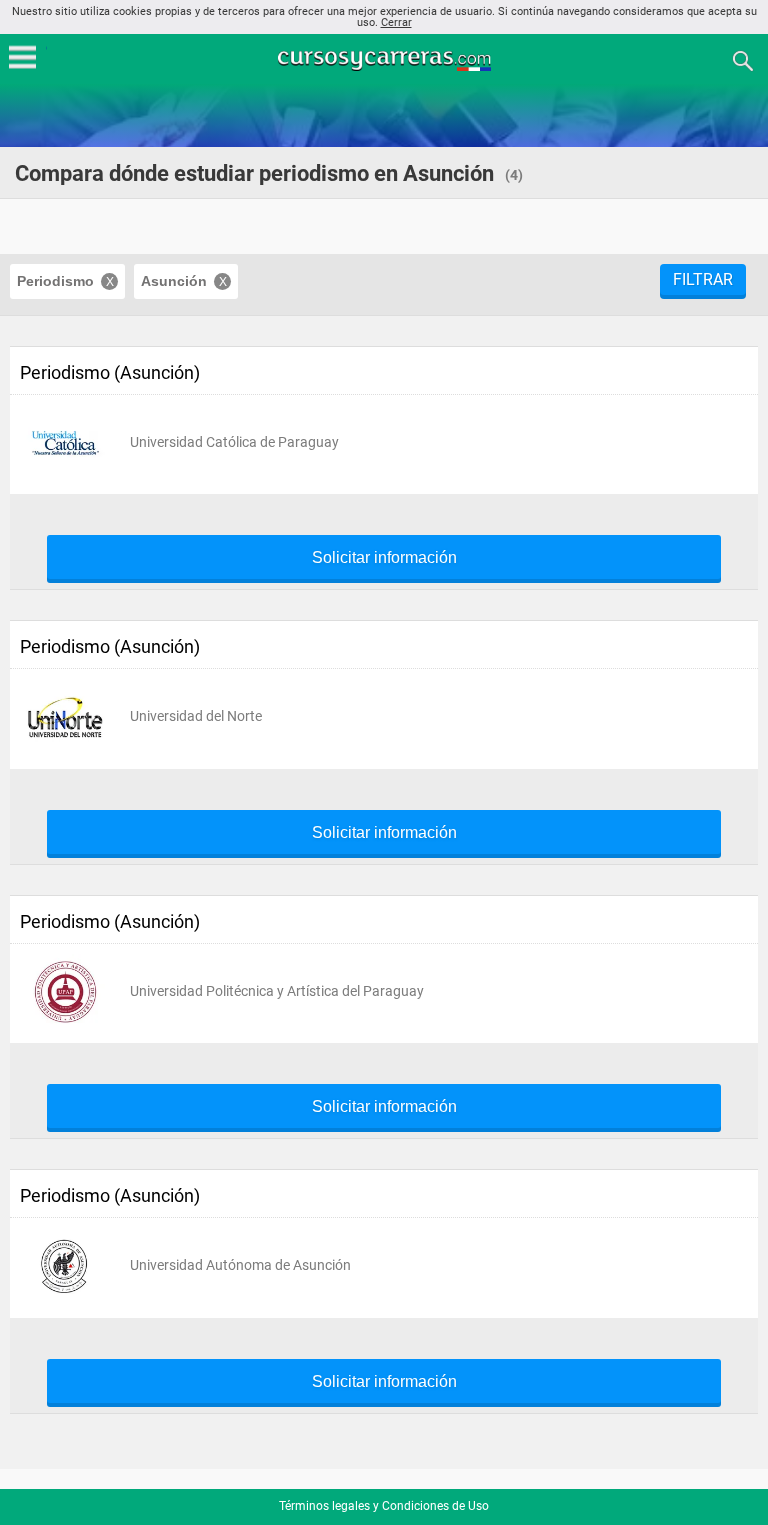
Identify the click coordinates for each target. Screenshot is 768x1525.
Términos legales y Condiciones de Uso (384, 1506)
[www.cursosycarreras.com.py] (386, 59)
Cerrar (396, 22)
